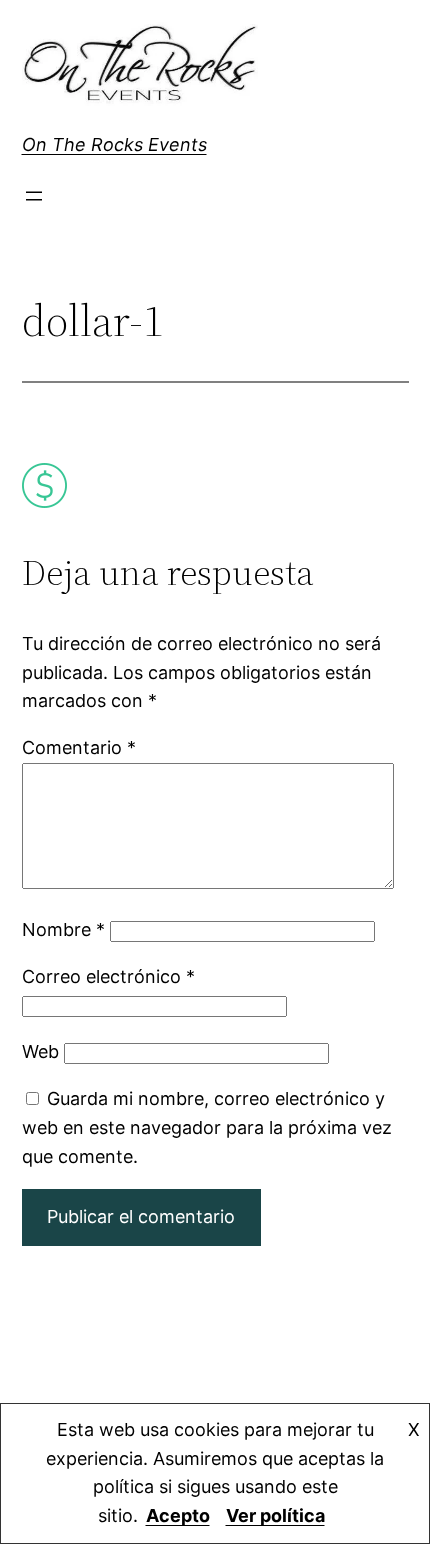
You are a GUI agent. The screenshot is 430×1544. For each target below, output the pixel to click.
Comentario (79, 747)
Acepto (178, 1515)
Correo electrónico (108, 976)
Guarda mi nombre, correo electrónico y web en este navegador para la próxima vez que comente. (207, 1127)
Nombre (63, 929)
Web (40, 1051)
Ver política (275, 1515)
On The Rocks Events (114, 144)
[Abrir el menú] (34, 196)
